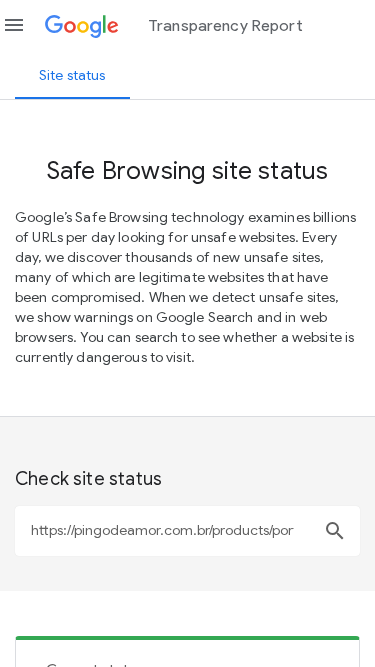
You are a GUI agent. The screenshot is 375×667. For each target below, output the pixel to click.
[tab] (72, 75)
